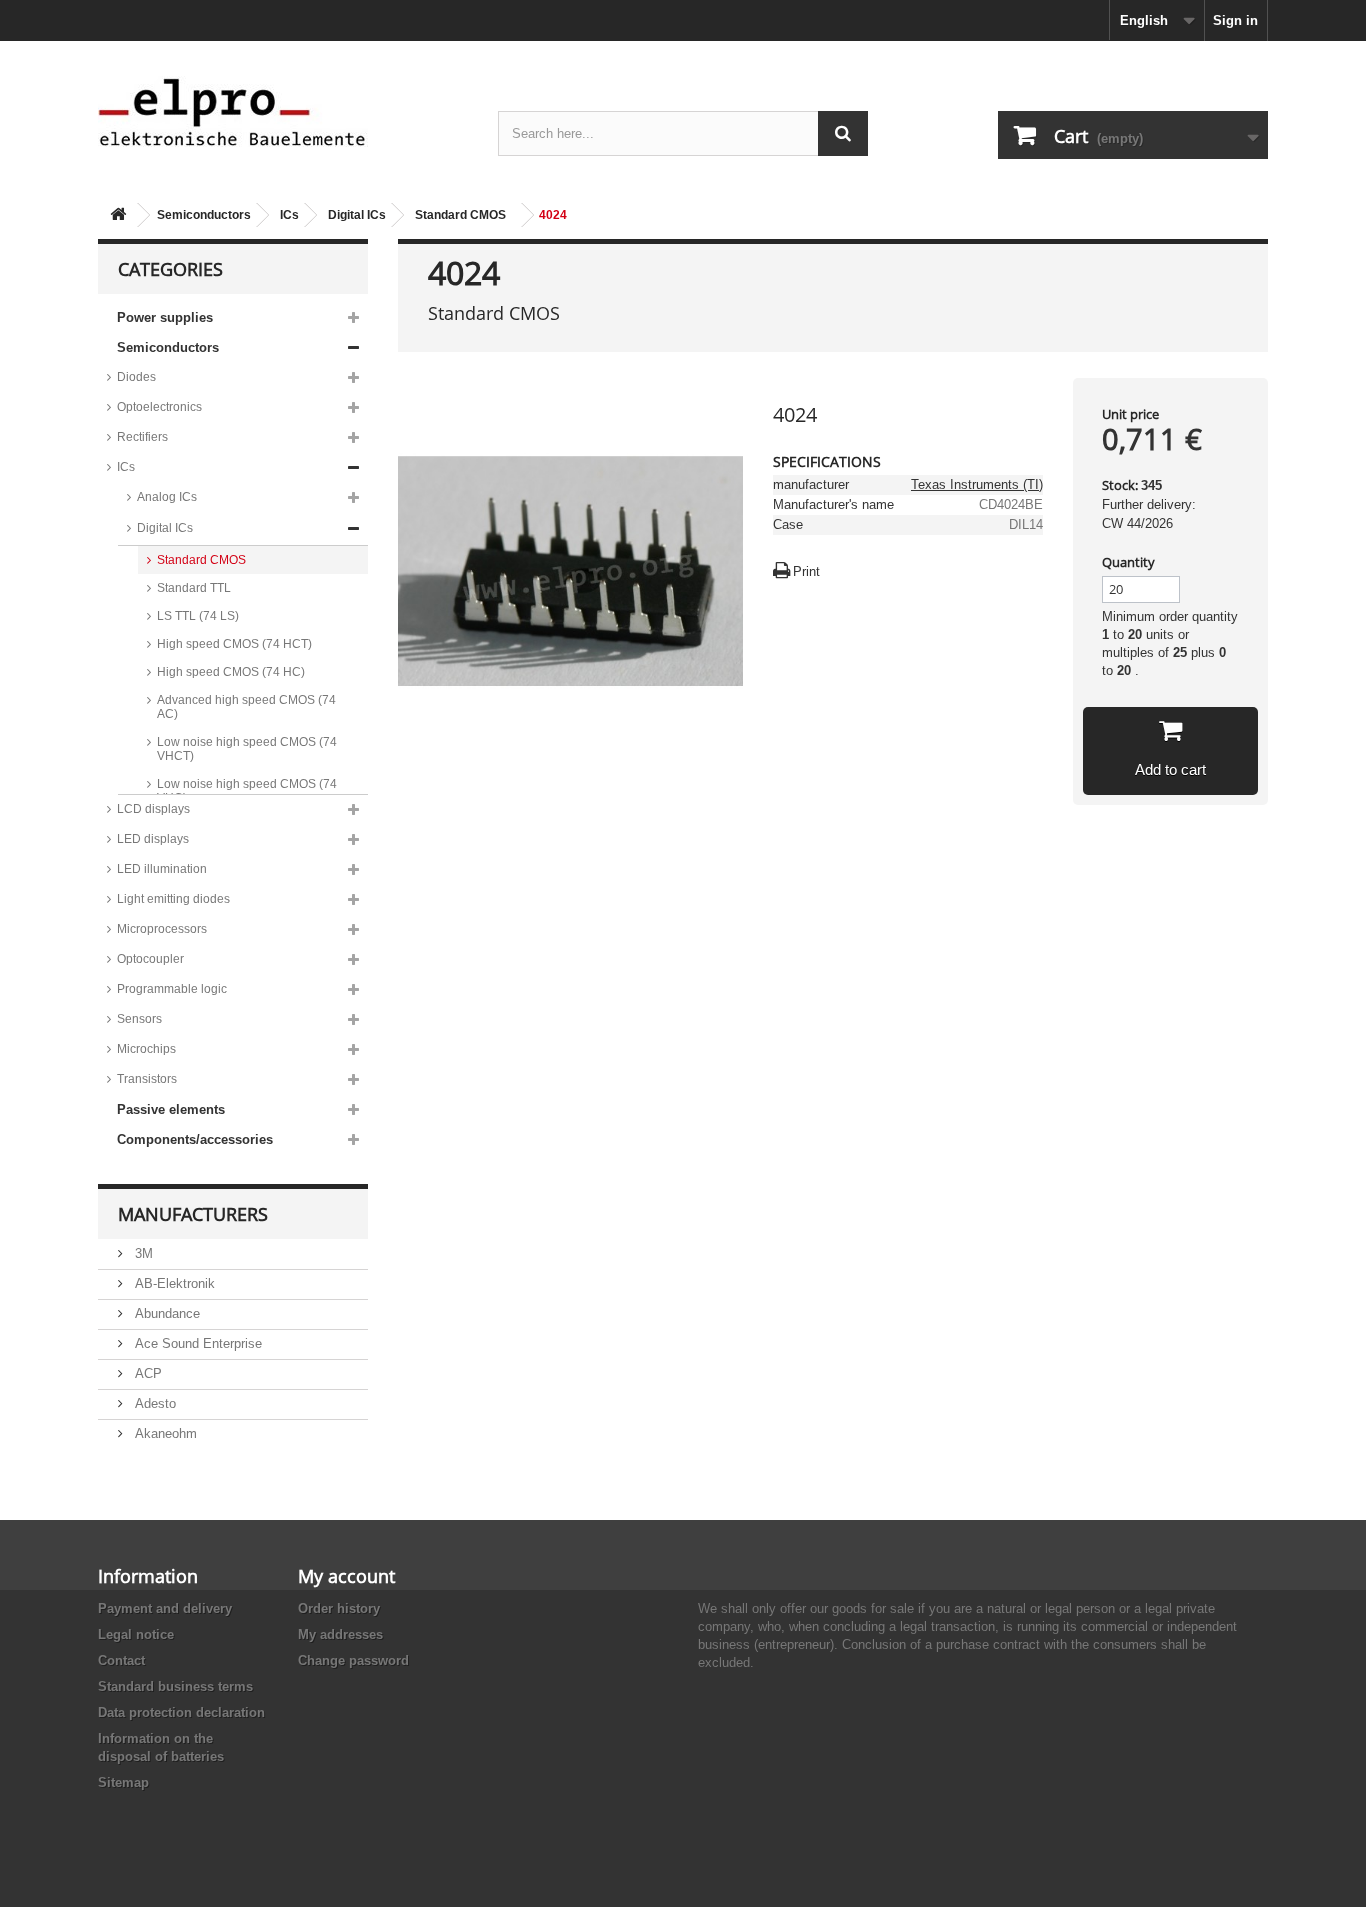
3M (142, 1253)
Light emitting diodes (173, 899)
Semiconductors (204, 215)
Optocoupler (150, 959)
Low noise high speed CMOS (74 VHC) (247, 791)
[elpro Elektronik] (283, 111)
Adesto (153, 1403)
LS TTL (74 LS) (198, 616)
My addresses (340, 1634)
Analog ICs (167, 497)
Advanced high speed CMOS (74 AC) (246, 707)
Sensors (139, 1019)
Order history (339, 1608)
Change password (353, 1660)
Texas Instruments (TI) (977, 484)
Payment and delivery (165, 1608)
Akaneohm (164, 1433)
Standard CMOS (460, 215)
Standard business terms (175, 1686)
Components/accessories (195, 1139)
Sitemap (123, 1782)
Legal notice (136, 1634)
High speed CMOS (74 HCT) (234, 644)
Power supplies (165, 317)
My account (346, 1576)
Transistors (147, 1079)
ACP (146, 1373)
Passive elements (171, 1109)
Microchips (146, 1049)
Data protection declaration (181, 1712)
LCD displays (153, 809)
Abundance (165, 1313)
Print (806, 571)
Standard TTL (194, 588)
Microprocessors (162, 929)
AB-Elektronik (173, 1283)
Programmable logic (172, 989)
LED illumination (162, 869)
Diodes (136, 377)
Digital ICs (357, 215)
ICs (289, 215)
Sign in (1235, 20)
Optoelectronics (159, 407)
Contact (121, 1660)
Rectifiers (142, 437)
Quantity (1128, 562)
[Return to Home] (118, 215)
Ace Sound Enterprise (196, 1343)
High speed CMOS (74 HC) (231, 672)
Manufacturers (193, 1214)
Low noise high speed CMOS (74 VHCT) (247, 749)
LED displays (153, 839)
